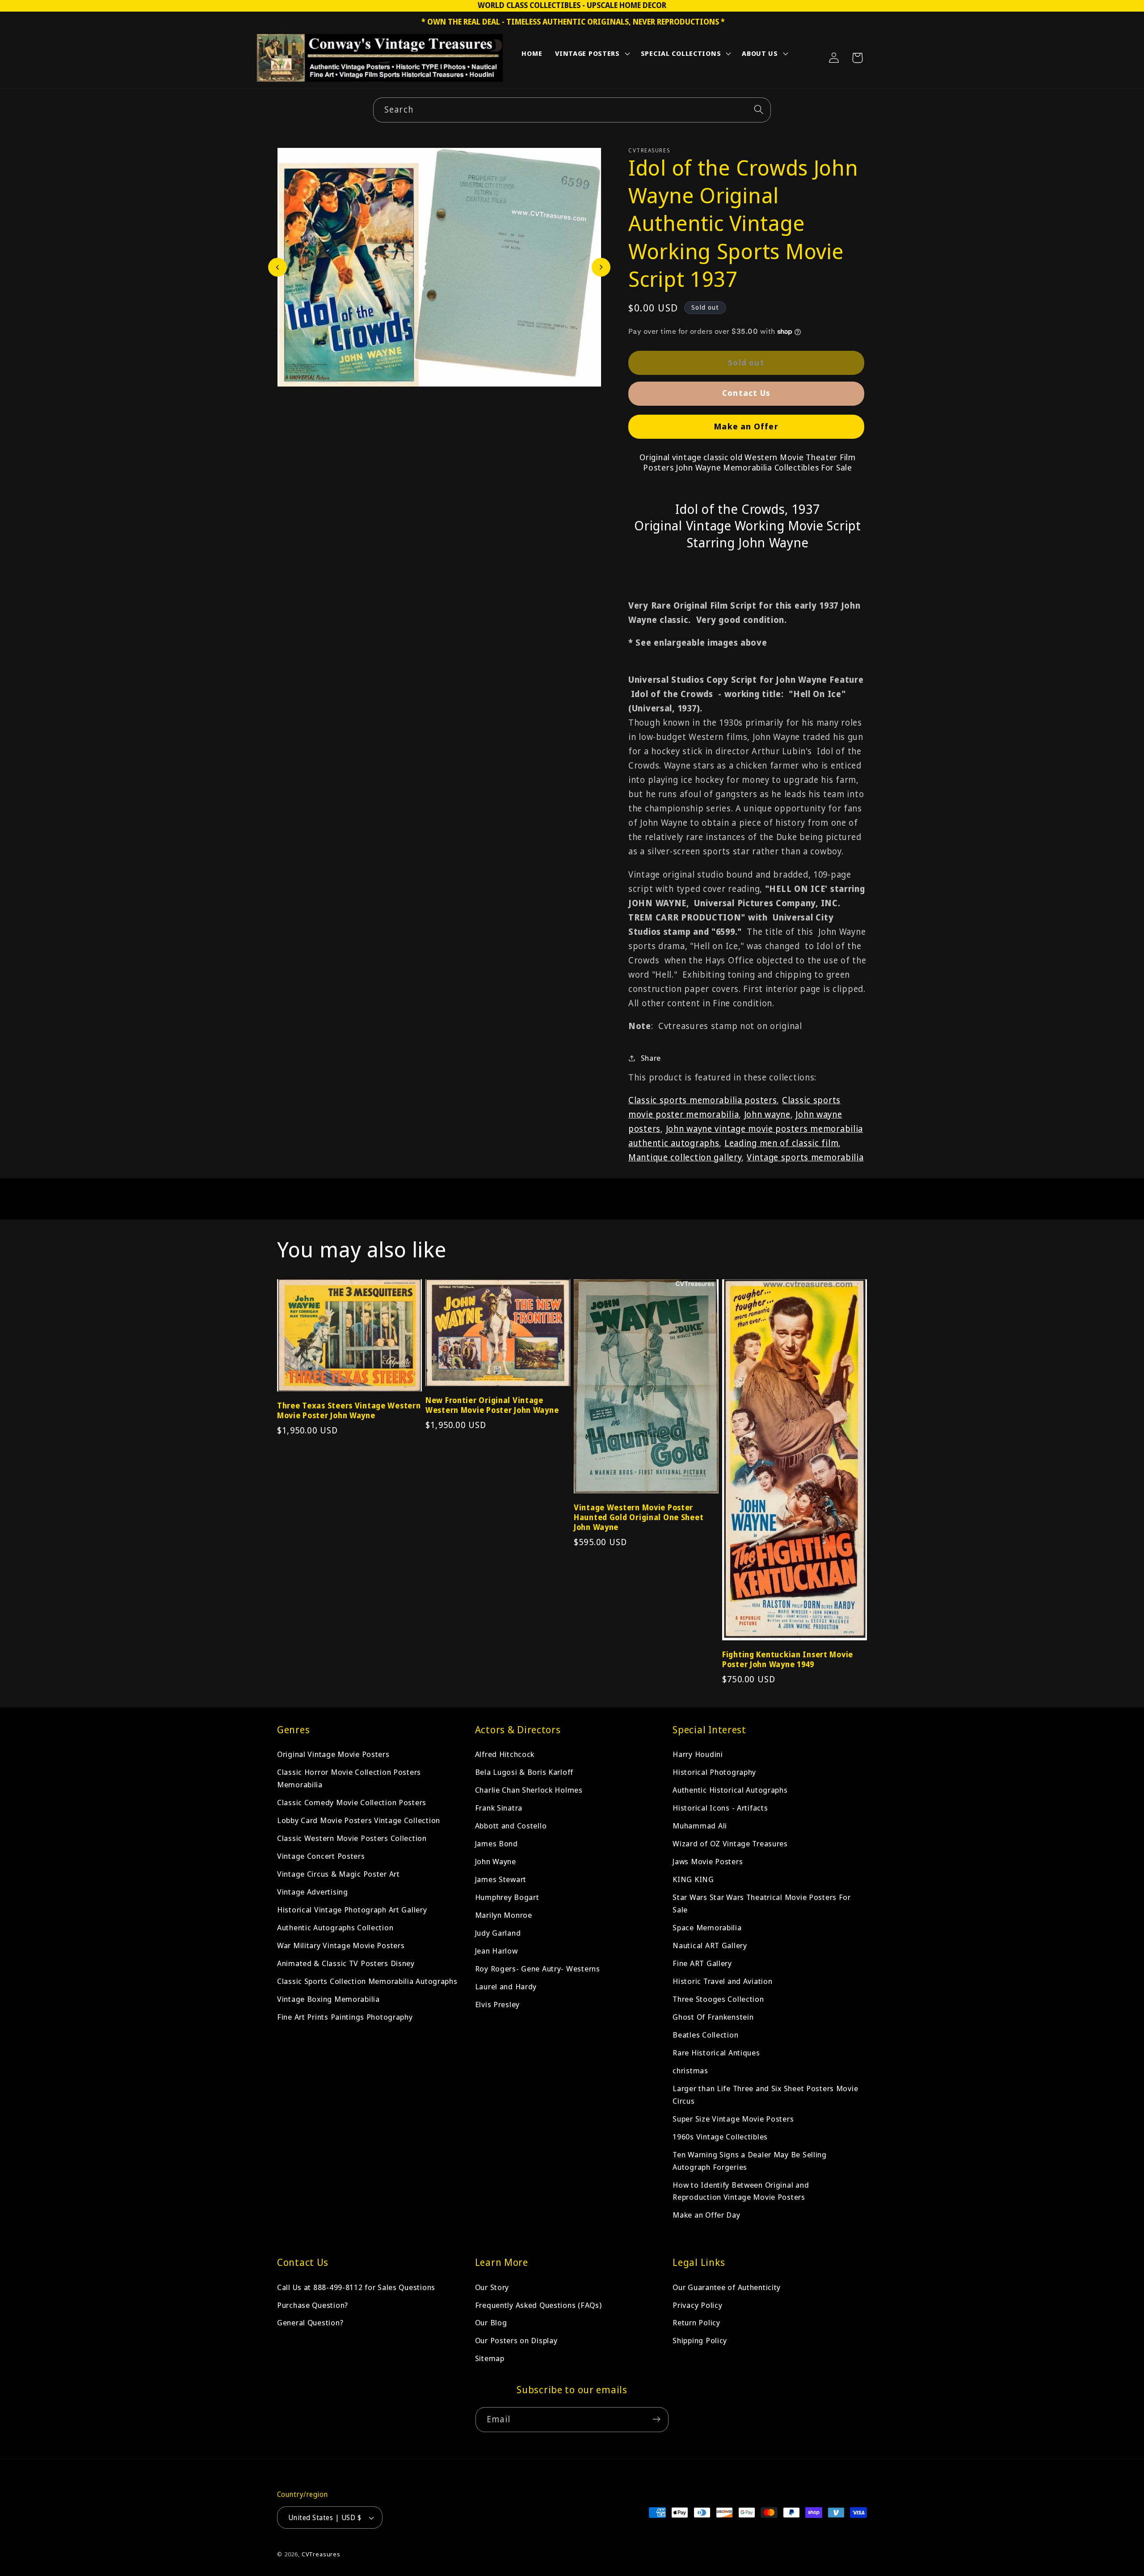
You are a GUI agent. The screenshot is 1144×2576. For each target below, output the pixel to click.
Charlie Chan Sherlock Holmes (529, 1790)
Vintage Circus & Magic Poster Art (339, 1874)
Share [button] (651, 1058)
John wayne (767, 1114)
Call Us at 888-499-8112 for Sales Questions (356, 2287)
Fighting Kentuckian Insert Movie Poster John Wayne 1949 (788, 1660)
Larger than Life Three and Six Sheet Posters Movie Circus (765, 2094)
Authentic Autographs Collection (335, 1927)
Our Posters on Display (516, 2340)
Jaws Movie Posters (708, 1861)
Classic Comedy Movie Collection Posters (352, 1802)
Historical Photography (714, 1772)
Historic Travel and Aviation (722, 1981)
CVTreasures (321, 2555)
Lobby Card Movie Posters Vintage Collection (359, 1820)
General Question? (310, 2322)
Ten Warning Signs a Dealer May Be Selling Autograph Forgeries (750, 2160)
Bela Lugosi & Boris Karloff (524, 1772)
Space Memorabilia (707, 1927)
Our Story (492, 2287)
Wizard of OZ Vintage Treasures (730, 1843)
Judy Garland (498, 1933)
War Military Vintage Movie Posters (341, 1945)
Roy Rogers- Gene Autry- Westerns (538, 1969)
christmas (690, 2070)
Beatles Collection (705, 2035)
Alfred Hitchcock (505, 1754)
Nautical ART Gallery (710, 1945)
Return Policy (696, 2322)
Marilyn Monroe (504, 1915)
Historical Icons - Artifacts (720, 1808)
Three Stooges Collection (718, 1999)
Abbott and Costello (511, 1826)
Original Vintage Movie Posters (333, 1754)
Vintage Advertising (313, 1892)
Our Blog (491, 2322)
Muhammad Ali (700, 1826)
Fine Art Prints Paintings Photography (345, 2017)
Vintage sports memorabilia (805, 1157)
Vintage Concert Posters (321, 1856)
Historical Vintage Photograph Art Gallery (352, 1910)
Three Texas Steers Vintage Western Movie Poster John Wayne (349, 1411)
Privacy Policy (697, 2305)
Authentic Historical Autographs (730, 1790)
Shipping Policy (700, 2340)
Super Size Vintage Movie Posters (733, 2118)
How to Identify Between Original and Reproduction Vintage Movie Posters (741, 2191)
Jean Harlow (496, 1951)
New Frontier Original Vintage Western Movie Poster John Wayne (492, 1405)
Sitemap (490, 2358)
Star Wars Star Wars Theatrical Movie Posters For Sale (762, 1903)
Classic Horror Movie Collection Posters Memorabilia (349, 1778)
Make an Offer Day (706, 2215)
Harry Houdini (698, 1754)
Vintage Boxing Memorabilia (328, 1999)
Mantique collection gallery (685, 1157)
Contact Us (746, 392)
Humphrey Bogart (507, 1897)
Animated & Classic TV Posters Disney (346, 1963)
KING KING (693, 1879)
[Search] (759, 110)
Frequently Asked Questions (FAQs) (538, 2305)
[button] (592, 55)
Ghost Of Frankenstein (713, 2017)
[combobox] (572, 110)
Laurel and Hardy (506, 1986)
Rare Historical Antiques (716, 2052)
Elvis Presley (497, 2004)
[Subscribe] (656, 2419)
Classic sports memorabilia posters (702, 1100)
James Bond (496, 1843)
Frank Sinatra (499, 1808)
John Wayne (496, 1861)
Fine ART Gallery (702, 1963)
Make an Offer (746, 426)
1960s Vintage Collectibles (720, 2136)
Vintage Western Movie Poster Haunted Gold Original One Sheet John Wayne (639, 1517)
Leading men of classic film (781, 1143)
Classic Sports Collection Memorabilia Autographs (367, 1981)
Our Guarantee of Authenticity (727, 2287)
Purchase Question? (313, 2305)
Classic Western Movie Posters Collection (352, 1838)
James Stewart (501, 1879)
